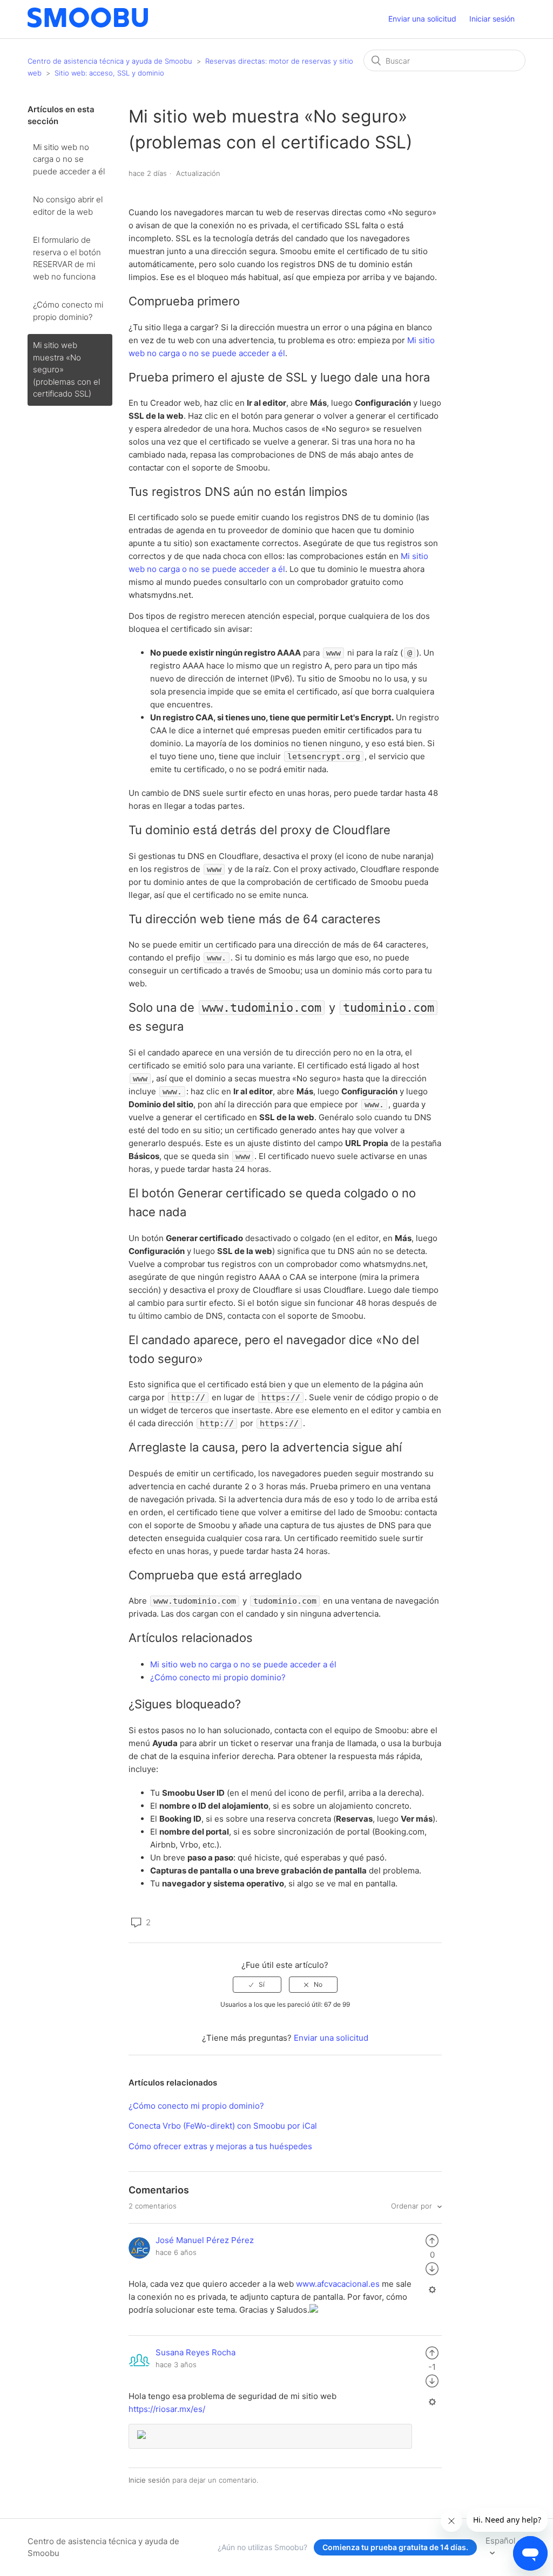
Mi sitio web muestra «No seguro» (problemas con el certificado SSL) (66, 369)
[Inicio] (88, 25)
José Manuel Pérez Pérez (205, 2240)
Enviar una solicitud (422, 19)
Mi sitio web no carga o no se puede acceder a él (69, 159)
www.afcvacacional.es (338, 2284)
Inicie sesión (149, 2480)
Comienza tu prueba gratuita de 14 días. (395, 2547)
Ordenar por (413, 2206)
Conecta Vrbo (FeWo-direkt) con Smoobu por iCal (223, 2126)
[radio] (257, 1985)
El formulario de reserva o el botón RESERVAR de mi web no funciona (67, 258)
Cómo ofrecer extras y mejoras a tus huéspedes (220, 2146)
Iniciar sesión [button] (492, 19)
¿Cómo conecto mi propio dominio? (68, 311)
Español (500, 2541)
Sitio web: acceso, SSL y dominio (109, 73)
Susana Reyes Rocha (195, 2352)
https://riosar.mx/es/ (167, 2409)
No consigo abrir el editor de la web (68, 206)
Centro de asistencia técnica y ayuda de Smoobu (110, 61)
